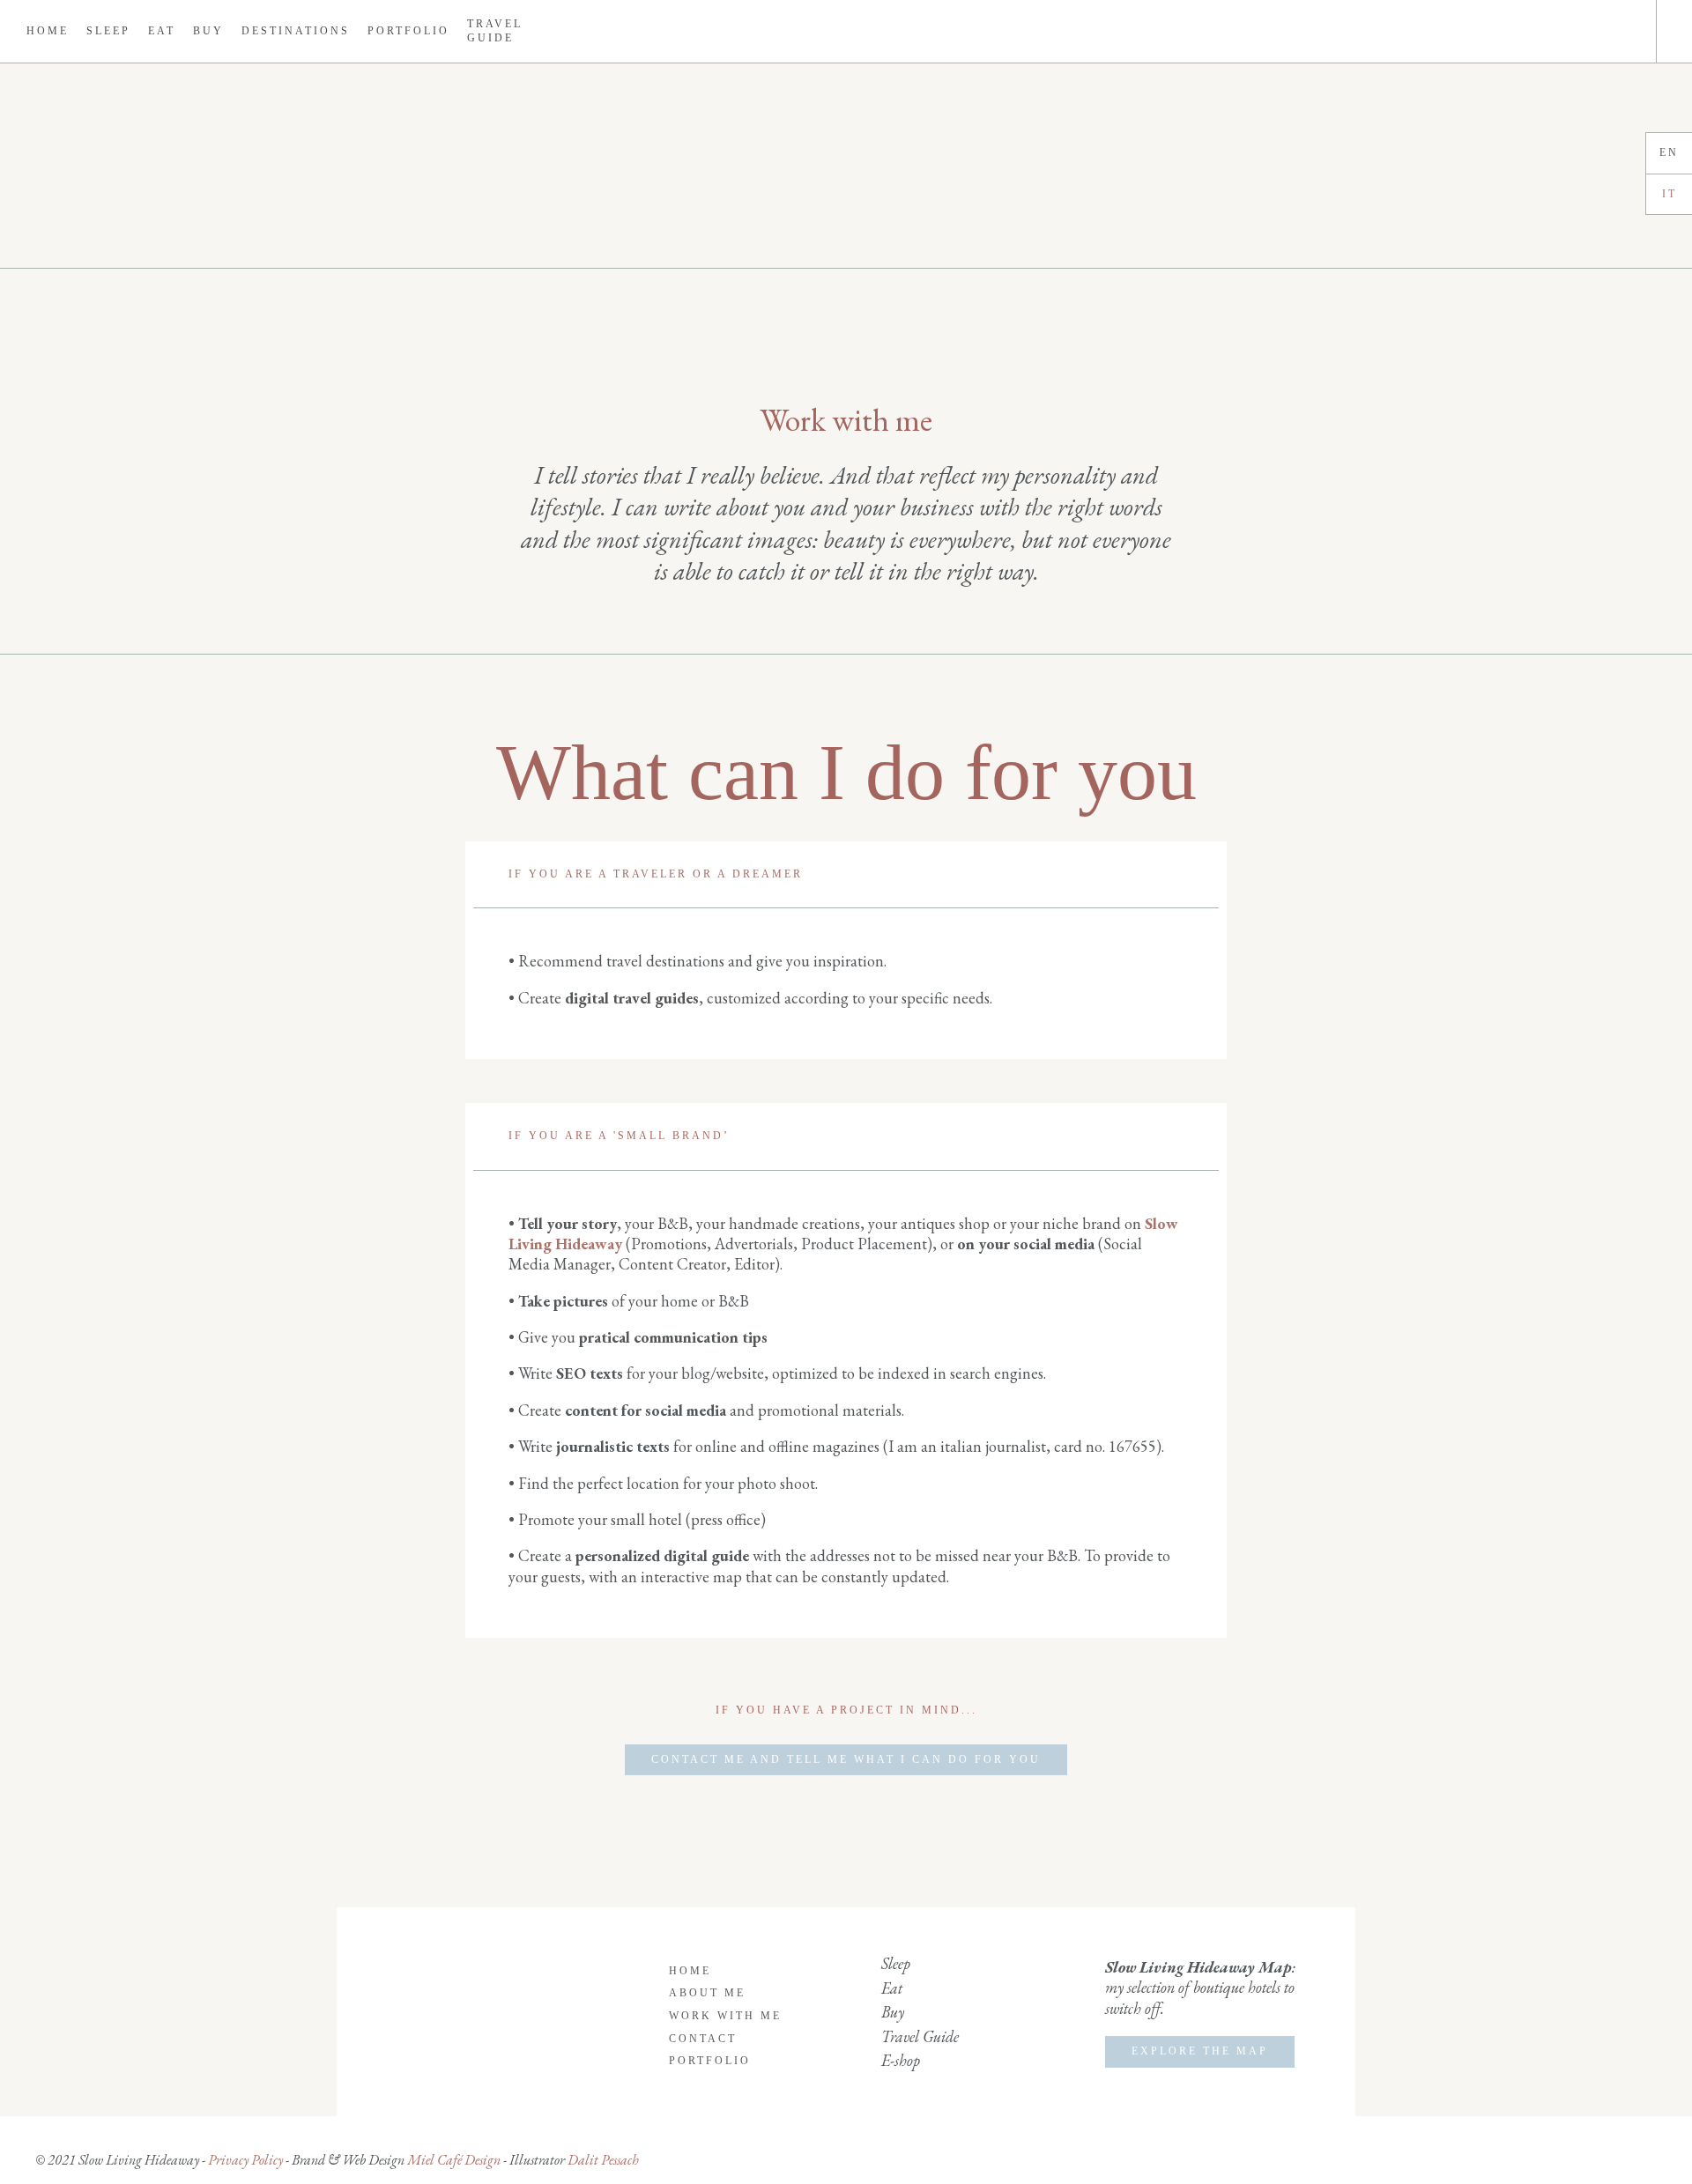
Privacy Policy (245, 2160)
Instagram (1612, 32)
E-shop (901, 2060)
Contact (703, 2039)
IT (1670, 194)
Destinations (296, 31)
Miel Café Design (453, 2160)
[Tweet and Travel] (846, 166)
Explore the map (1200, 2051)
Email (1629, 32)
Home (48, 31)
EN (1669, 152)
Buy (208, 31)
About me (707, 1993)
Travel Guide (495, 31)
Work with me (725, 2016)
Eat (162, 31)
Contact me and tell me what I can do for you (846, 1759)
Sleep (108, 31)
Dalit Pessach (603, 2160)
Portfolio (408, 31)
